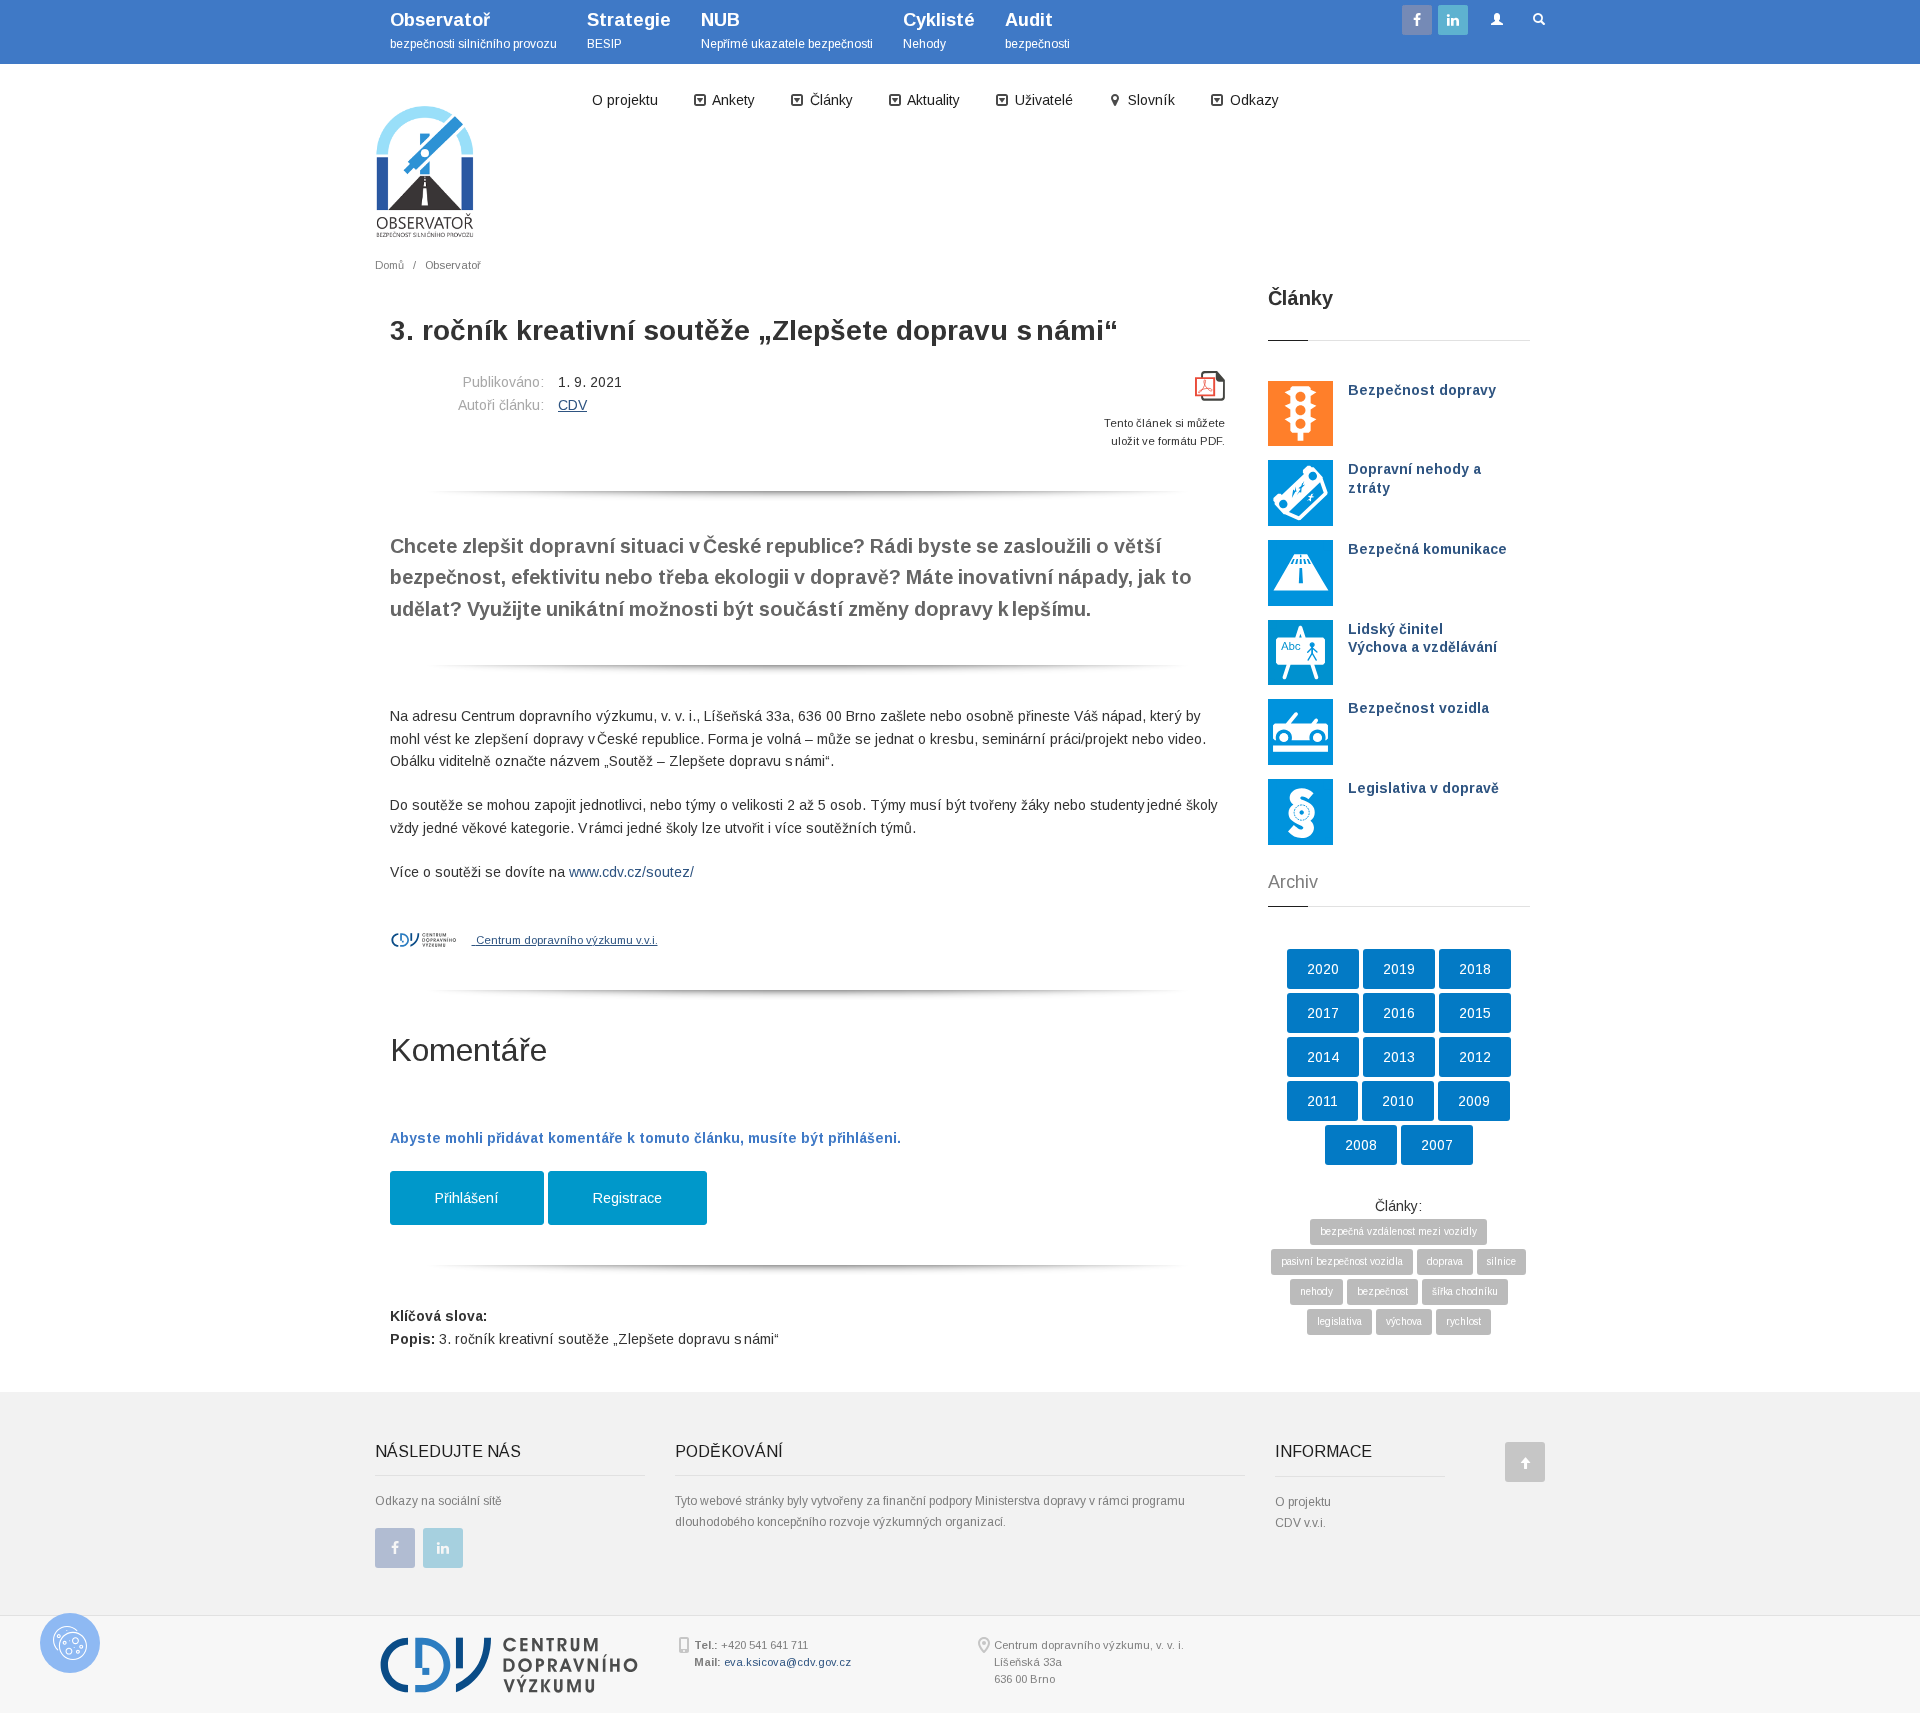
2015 (1475, 1013)
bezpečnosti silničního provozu (473, 30)
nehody (1316, 1291)
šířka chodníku (1465, 1291)
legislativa (1339, 1321)
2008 (1361, 1145)
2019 (1399, 969)
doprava (1445, 1261)
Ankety (732, 100)
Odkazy (1252, 100)
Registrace (627, 1198)
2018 (1475, 969)
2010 (1398, 1101)
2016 (1399, 1013)
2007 (1437, 1145)
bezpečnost (1382, 1291)
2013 (1399, 1057)
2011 (1322, 1101)
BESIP (629, 30)
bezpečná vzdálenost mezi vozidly (1398, 1231)
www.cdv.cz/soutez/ (631, 872)
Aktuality (932, 100)
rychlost (1463, 1321)
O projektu (625, 100)
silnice (1501, 1261)
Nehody (939, 30)
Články (829, 100)
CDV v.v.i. (1300, 1523)
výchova (1404, 1321)
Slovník (1149, 100)
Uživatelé (1042, 100)
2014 (1323, 1057)
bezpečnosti (1037, 30)
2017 (1323, 1013)
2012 (1475, 1057)
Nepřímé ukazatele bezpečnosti (787, 30)
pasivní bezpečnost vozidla (1342, 1261)
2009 (1474, 1101)
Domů (389, 265)
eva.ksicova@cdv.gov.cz (787, 1662)
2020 (1323, 969)
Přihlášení (467, 1198)
